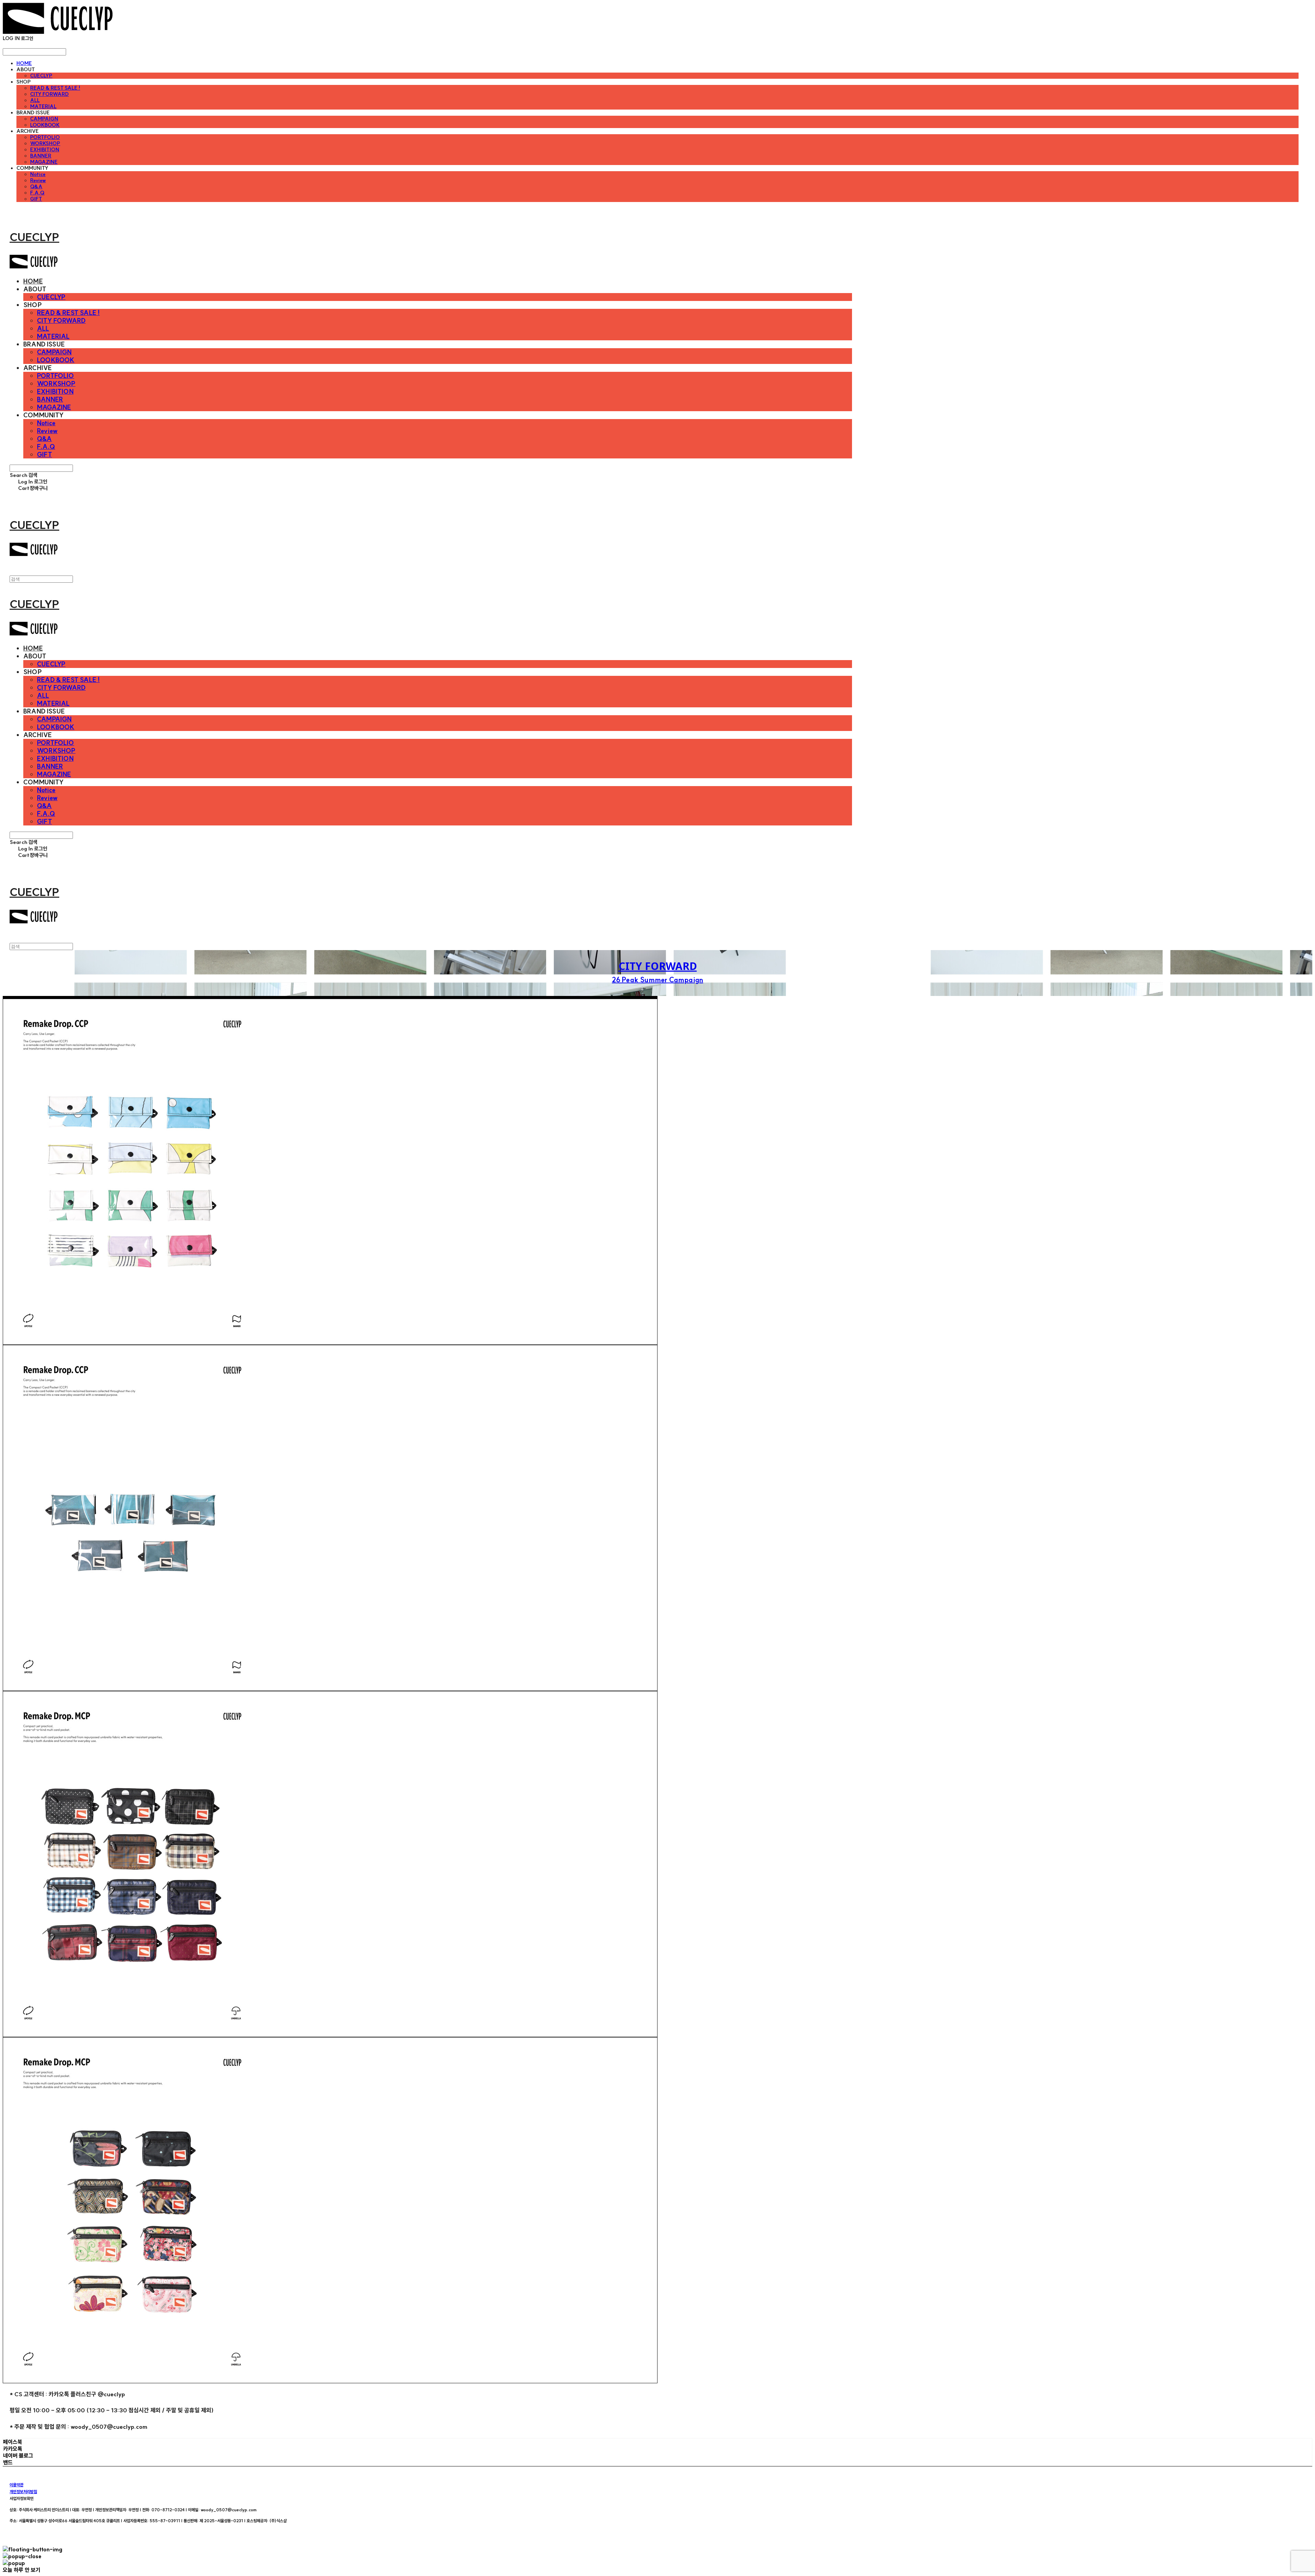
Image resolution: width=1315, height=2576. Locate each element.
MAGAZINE (44, 162)
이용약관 (16, 2485)
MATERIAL (43, 106)
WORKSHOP (45, 143)
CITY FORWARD (49, 94)
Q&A (36, 187)
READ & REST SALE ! (55, 88)
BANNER (41, 156)
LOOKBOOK (45, 125)
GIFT (36, 199)
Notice (38, 174)
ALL (35, 100)
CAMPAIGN (44, 119)
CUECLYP (41, 76)
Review (38, 180)
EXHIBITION (45, 150)
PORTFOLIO (45, 137)
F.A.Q (37, 193)
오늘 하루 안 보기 (22, 2570)
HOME (24, 63)
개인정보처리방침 (23, 2492)
